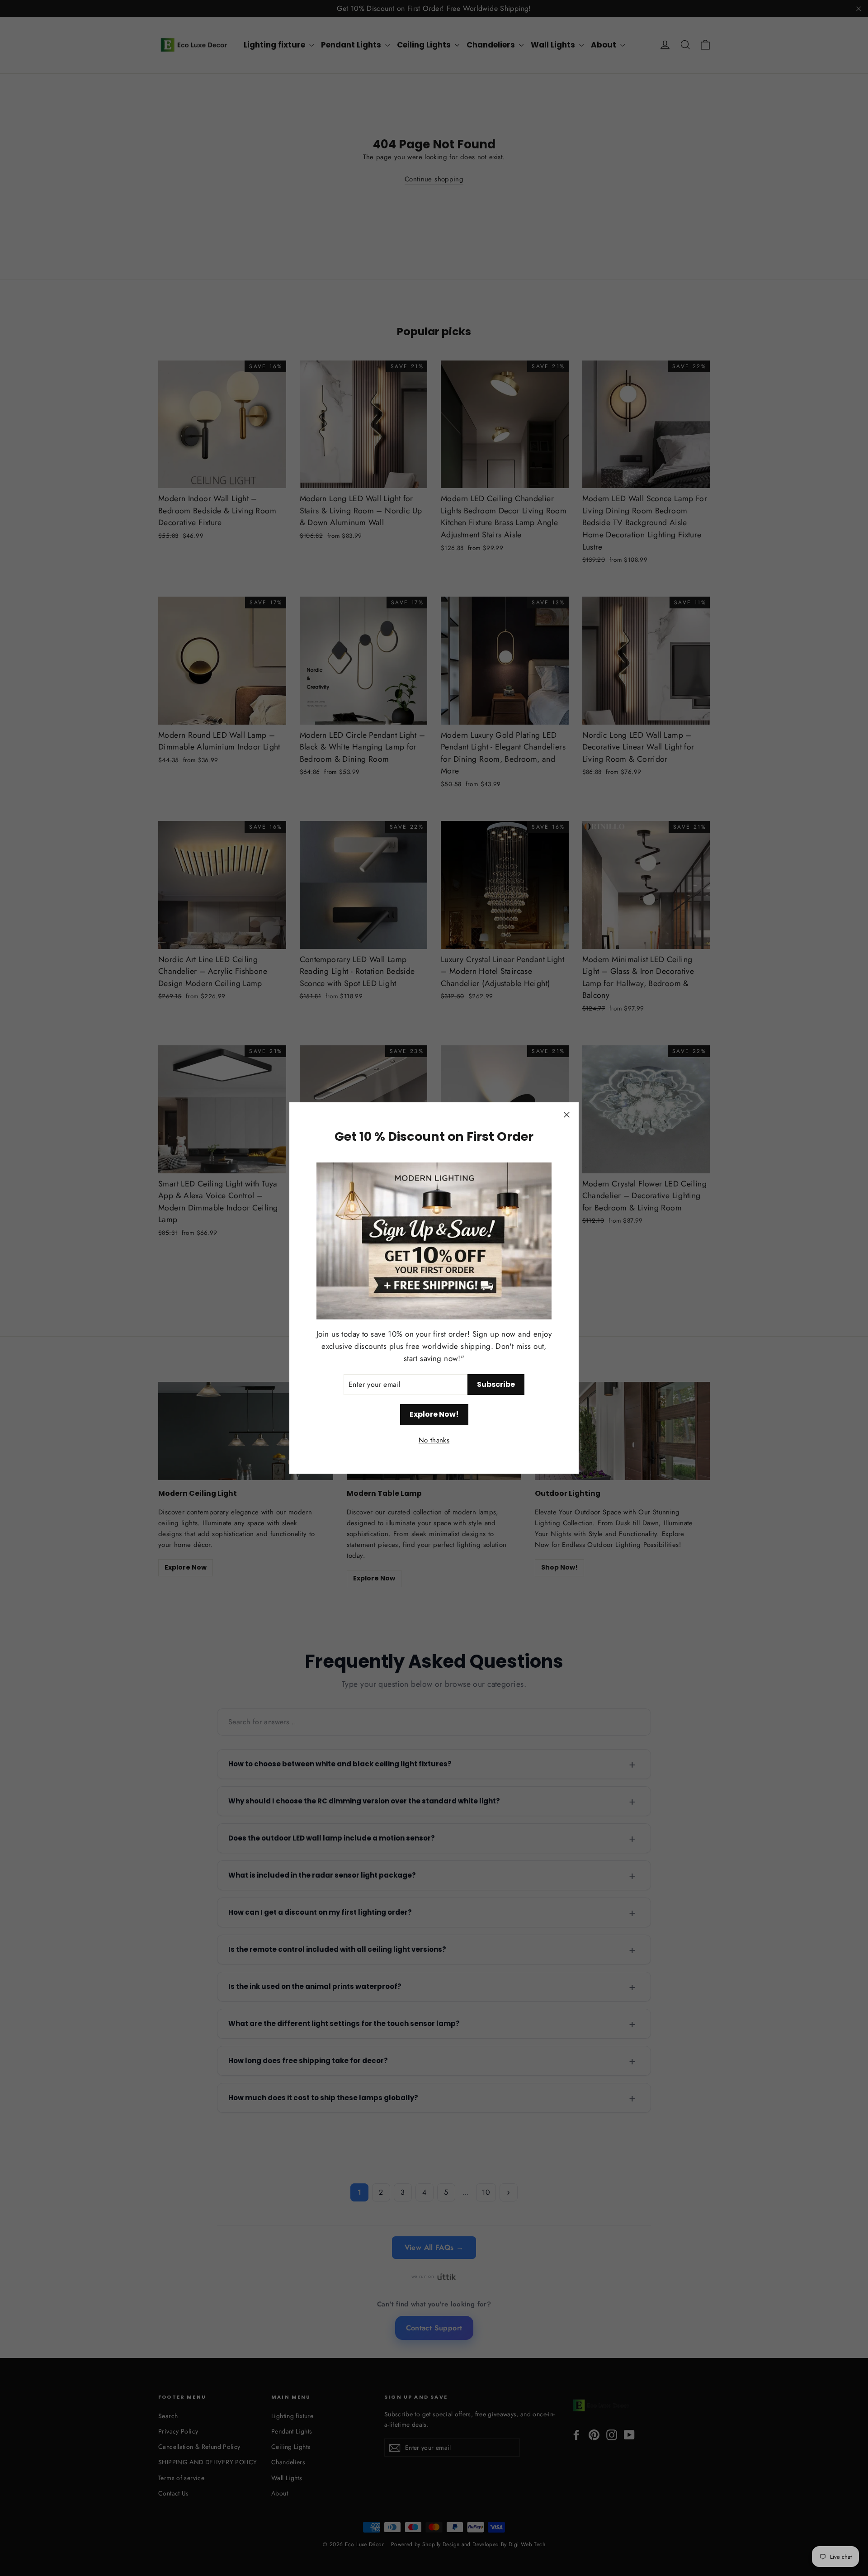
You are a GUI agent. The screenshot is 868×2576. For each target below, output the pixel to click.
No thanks (434, 1441)
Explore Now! (434, 1415)
